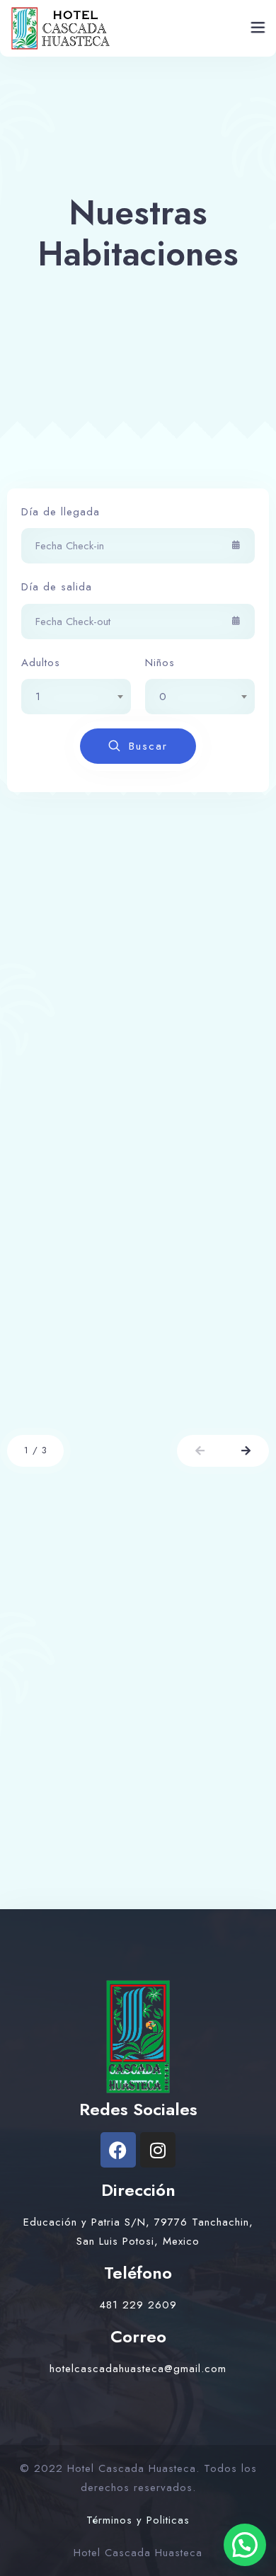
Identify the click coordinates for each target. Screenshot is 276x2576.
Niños (160, 663)
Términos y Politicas (138, 2520)
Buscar (148, 746)
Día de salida (57, 587)
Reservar (202, 1397)
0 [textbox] (163, 697)
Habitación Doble (96, 1300)
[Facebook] (118, 2150)
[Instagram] (158, 2150)
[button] (200, 1451)
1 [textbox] (38, 697)
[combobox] (76, 697)
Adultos (41, 663)
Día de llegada (61, 512)
